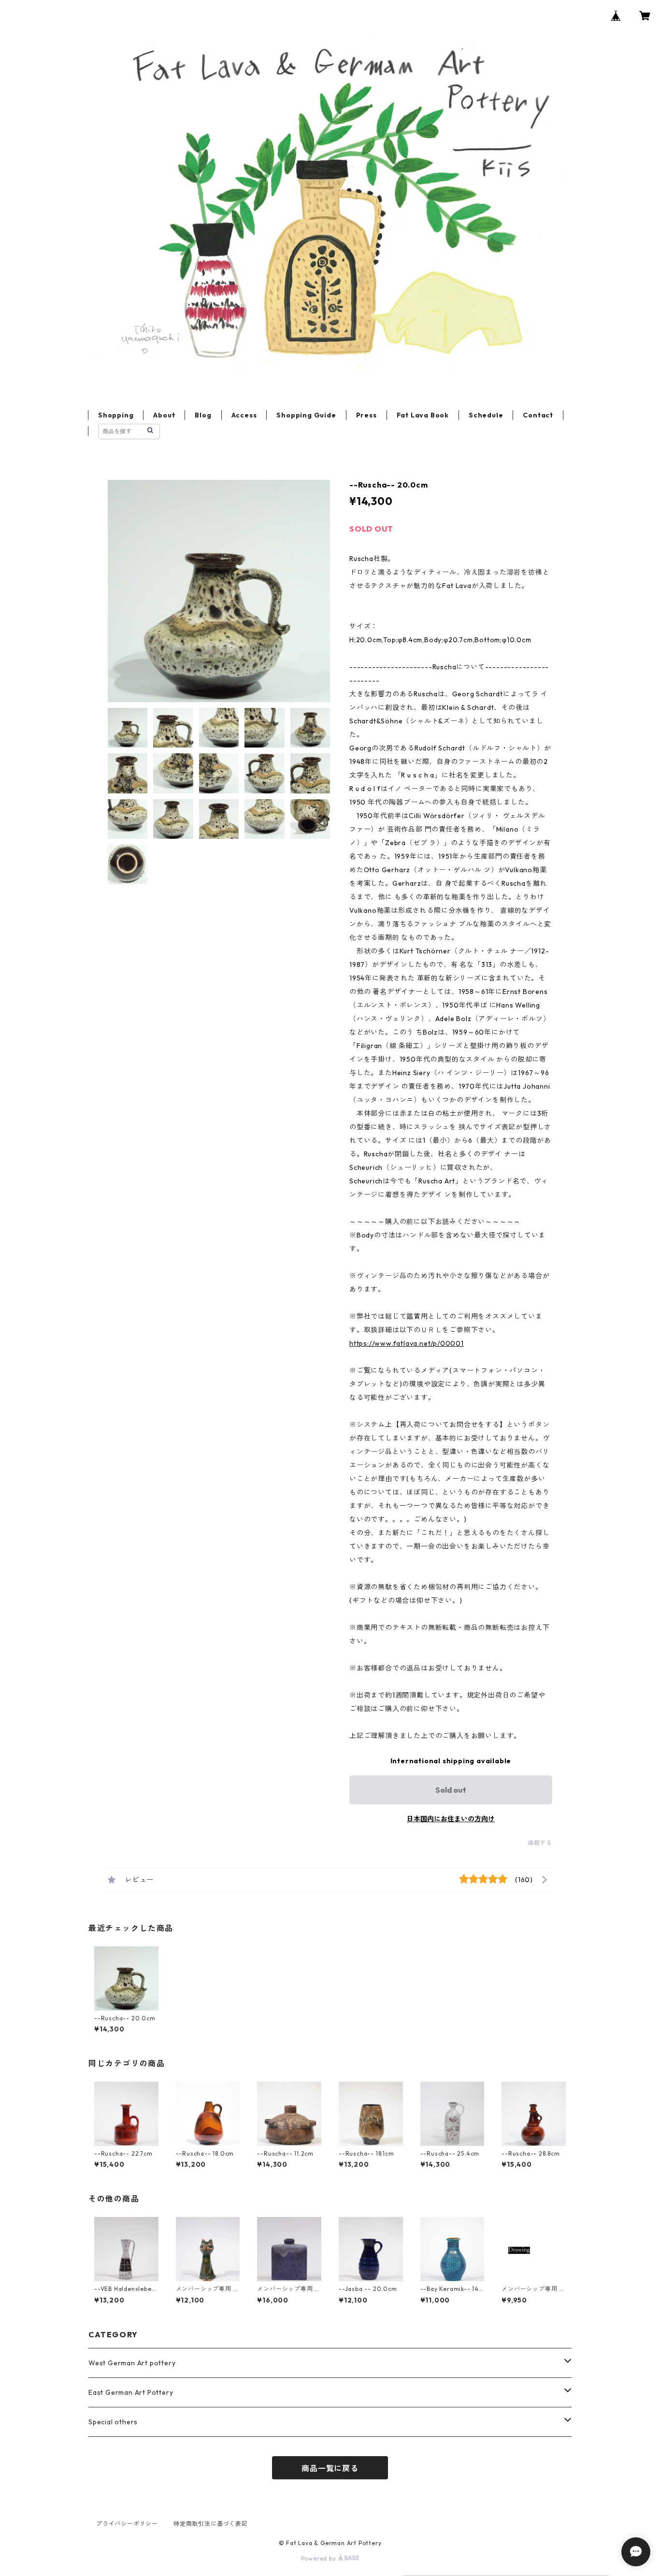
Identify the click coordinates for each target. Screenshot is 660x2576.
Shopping (116, 415)
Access (244, 415)
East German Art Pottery (131, 2392)
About (164, 415)
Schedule (486, 415)
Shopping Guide (306, 415)
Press (366, 415)
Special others (113, 2422)
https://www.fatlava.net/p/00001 (407, 1343)
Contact (538, 415)
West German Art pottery (132, 2363)
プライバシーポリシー (127, 2524)
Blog (203, 415)
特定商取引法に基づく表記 (211, 2524)
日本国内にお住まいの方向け (451, 1819)
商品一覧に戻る (330, 2468)
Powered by (320, 2558)
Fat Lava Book (423, 415)
